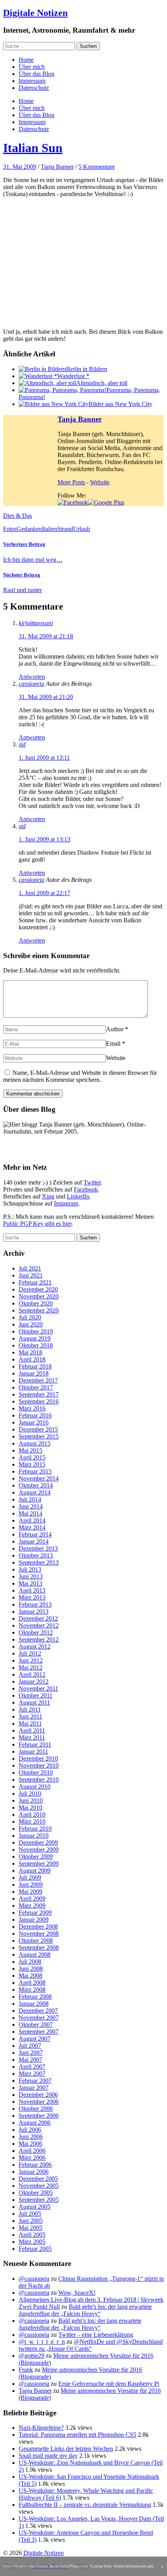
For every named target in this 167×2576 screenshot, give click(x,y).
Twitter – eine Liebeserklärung (96, 2335)
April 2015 (32, 1457)
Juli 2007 (30, 2046)
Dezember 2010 (38, 1759)
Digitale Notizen (35, 13)
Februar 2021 (35, 1282)
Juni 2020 (31, 1324)
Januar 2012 (34, 1681)
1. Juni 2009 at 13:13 (44, 839)
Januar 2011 (33, 1752)
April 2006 (32, 2151)
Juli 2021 (30, 1268)
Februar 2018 (35, 1366)
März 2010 (32, 1822)
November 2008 (39, 1934)
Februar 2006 (35, 2165)
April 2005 (32, 2235)
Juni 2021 (31, 1275)
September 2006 (39, 2116)
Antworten (32, 677)
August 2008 (35, 1955)
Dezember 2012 (38, 1618)
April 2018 (32, 1359)
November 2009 (39, 1850)
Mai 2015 (30, 1450)
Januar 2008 (34, 2004)
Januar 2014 (34, 1541)
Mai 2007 (30, 2060)
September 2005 (39, 2200)
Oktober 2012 (36, 1632)
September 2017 (39, 1394)
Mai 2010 (30, 1808)
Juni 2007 (31, 2053)
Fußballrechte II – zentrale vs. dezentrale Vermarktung (85, 2505)
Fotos (10, 529)
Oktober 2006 (36, 2109)
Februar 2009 (35, 1913)
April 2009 (32, 1899)
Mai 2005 (30, 2228)
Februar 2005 (35, 2249)
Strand (65, 529)
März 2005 (32, 2242)
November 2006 (39, 2102)
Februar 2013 (35, 1604)
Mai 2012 (30, 1667)
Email (113, 1044)
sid (22, 744)
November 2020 (39, 1296)
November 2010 (39, 1766)
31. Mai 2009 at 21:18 (46, 636)
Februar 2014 (35, 1534)
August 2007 (35, 2039)
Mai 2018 (30, 1352)
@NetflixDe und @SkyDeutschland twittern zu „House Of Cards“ (91, 2345)
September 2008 (39, 1948)
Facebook (86, 1189)
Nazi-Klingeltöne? (41, 2428)
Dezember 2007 (38, 2011)
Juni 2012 (31, 1660)
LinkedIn (78, 1196)
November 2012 (39, 1625)
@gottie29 (31, 2356)
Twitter (92, 1182)
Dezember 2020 (38, 1289)
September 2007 (39, 2032)
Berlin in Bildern (87, 369)
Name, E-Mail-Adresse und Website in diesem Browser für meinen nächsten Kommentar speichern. (80, 1076)
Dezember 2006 (38, 2095)
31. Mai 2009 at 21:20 (46, 697)
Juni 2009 (31, 1885)
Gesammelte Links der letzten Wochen (66, 2449)
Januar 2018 (34, 1373)
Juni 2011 (30, 1716)
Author (115, 1029)
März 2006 (32, 2158)
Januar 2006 (34, 2172)
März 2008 (32, 1990)
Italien (50, 529)
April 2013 (32, 1590)
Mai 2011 (30, 1723)
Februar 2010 (35, 1829)
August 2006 (35, 2123)
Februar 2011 (35, 1744)
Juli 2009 (30, 1878)
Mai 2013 (30, 1583)
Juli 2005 (30, 2214)
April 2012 (32, 1674)
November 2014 (39, 1478)
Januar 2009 (34, 1920)
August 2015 (35, 1443)
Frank (26, 2370)
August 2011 (34, 1702)
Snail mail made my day (48, 2456)
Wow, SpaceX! (77, 2293)
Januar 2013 (34, 1611)
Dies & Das (17, 516)
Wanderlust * (73, 376)
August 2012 (35, 1646)
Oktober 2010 (36, 1773)
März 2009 (32, 1906)
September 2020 (39, 1310)
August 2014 (35, 1492)
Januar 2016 (34, 1422)
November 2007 (39, 2018)
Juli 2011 (30, 1709)
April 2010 (32, 1815)
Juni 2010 (31, 1801)
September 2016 (39, 1401)
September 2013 (39, 1562)
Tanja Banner (57, 167)
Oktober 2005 (36, 2193)
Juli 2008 (30, 1962)
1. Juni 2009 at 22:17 (44, 893)
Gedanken (29, 529)
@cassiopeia (34, 2279)
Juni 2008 (31, 1969)
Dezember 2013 (38, 1548)
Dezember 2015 (38, 1429)
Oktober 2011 (36, 1695)
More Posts (71, 482)
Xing (48, 1196)
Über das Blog (37, 74)
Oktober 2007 (36, 2025)
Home (26, 60)
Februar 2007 (35, 2081)
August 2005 (35, 2207)
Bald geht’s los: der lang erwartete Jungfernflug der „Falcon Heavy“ (85, 2310)
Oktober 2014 (36, 1485)
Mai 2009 (30, 1892)
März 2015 (32, 1464)
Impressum (32, 81)
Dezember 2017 (38, 1380)
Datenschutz (34, 88)
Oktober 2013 (36, 1555)
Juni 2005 (31, 2221)
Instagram (66, 1203)
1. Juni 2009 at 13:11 (44, 758)
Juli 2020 (30, 1317)
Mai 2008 (30, 1976)
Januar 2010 (34, 1836)
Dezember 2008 (38, 1927)
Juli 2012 (30, 1653)
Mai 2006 (30, 2144)
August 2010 (35, 1787)
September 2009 (39, 1864)
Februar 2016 (35, 1415)
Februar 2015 (35, 1471)
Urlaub (82, 529)
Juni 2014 (31, 1506)
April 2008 (32, 1983)
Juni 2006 (31, 2137)
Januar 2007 (34, 2088)
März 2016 (32, 1408)
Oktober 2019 (36, 1331)
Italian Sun (33, 148)
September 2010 (39, 1780)
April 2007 (32, 2067)
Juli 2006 (30, 2130)
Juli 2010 (30, 1794)
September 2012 (39, 1639)
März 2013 (32, 1597)
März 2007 (32, 2074)
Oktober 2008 (36, 1941)
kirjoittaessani (36, 623)
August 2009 (35, 1871)
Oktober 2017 (36, 1387)
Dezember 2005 (38, 2179)
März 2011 (32, 1737)
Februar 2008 (35, 1997)
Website (100, 482)
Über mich (32, 67)
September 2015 (39, 1436)
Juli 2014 (30, 1499)
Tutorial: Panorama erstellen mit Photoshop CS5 (77, 2435)
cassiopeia (31, 684)
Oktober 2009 (36, 1857)
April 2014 (32, 1520)
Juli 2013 (30, 1569)
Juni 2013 (31, 1576)
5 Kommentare (97, 167)
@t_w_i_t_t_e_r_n (42, 2342)
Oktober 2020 (36, 1303)
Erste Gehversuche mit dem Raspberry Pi (109, 2384)
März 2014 (32, 1527)
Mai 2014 (30, 1513)
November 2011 (38, 1688)
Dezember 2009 (38, 1843)
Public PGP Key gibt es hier (37, 1224)
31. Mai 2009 (20, 167)
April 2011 (32, 1730)
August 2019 (35, 1338)
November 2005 (39, 2186)
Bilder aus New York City (120, 404)
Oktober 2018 (36, 1345)
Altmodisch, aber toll (102, 383)
